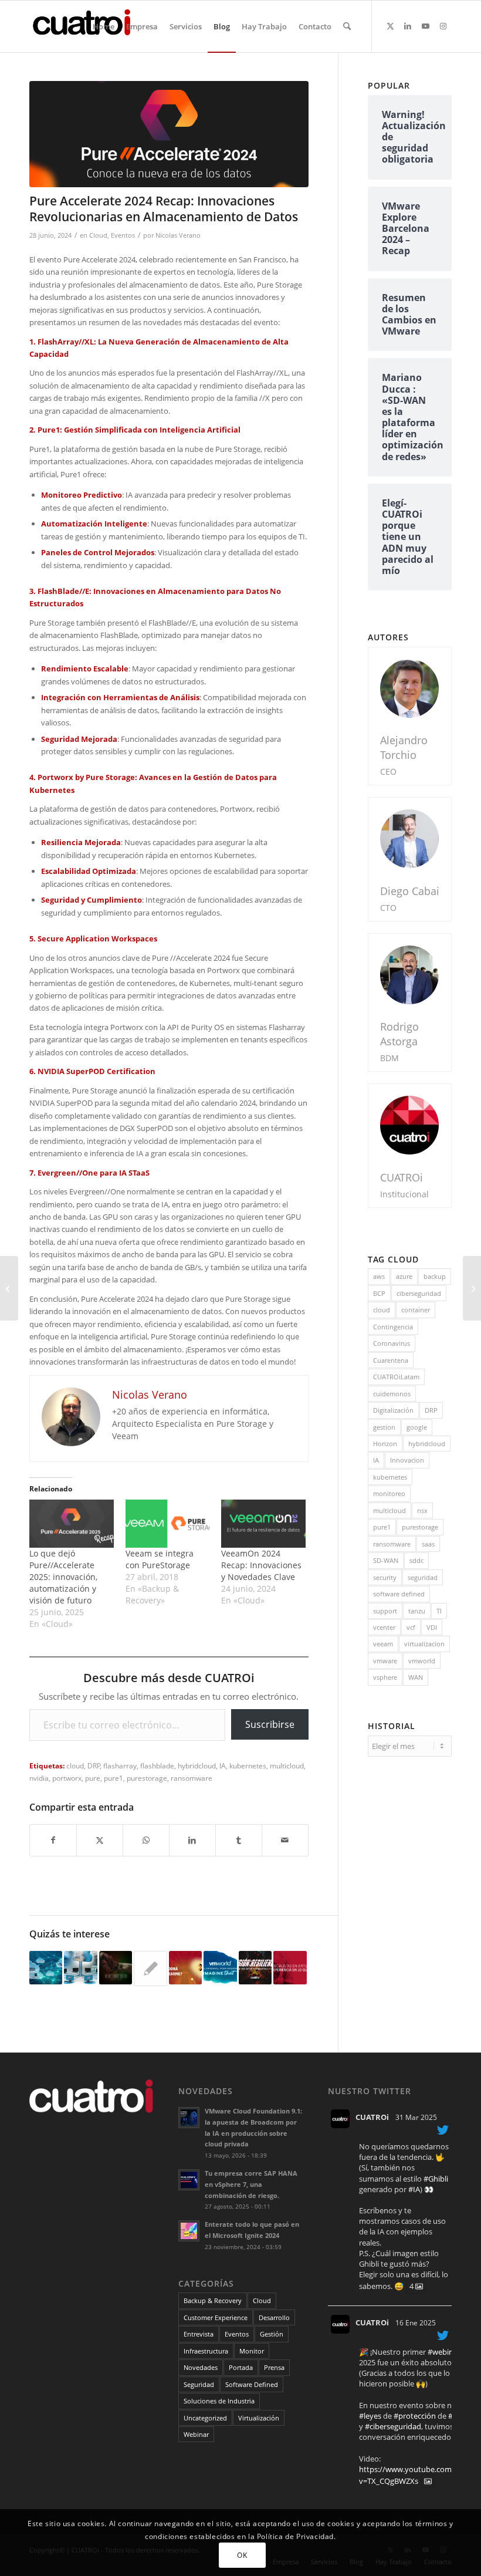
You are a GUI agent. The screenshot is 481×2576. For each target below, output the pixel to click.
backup (435, 1276)
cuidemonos (392, 1394)
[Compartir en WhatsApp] (146, 1840)
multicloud (287, 1765)
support (385, 1611)
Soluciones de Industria (219, 2401)
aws (379, 1276)
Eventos (123, 235)
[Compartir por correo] (285, 1840)
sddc (416, 1560)
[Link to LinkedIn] (408, 26)
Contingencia (393, 1327)
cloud (75, 1765)
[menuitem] (104, 26)
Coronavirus (392, 1343)
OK (242, 2555)
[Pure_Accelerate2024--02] (169, 134)
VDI (432, 1627)
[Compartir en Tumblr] (239, 1840)
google (417, 1427)
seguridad (423, 1577)
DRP (94, 1765)
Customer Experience (216, 2317)
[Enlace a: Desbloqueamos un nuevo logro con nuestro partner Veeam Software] (116, 1967)
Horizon (385, 1444)
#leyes (370, 2416)
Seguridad (199, 2384)
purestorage (147, 1778)
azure (404, 1276)
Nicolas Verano (178, 235)
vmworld (422, 1661)
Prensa (274, 2367)
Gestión (272, 2334)
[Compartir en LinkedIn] (192, 1840)
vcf (411, 1627)
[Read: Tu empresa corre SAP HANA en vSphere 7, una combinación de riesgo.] (189, 2180)
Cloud (98, 235)
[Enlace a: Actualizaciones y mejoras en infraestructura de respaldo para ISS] (80, 1967)
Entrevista (199, 2334)
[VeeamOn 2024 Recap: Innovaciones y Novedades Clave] (263, 1524)
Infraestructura (206, 2351)
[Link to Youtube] (425, 26)
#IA (414, 2189)
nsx (422, 1510)
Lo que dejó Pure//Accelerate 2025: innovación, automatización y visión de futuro (63, 1577)
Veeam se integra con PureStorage (160, 1559)
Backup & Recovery (213, 2300)
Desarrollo (274, 2317)
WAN (416, 1677)
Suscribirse (270, 1724)
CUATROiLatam (396, 1377)
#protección (415, 2416)
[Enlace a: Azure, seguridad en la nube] (150, 1969)
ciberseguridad (419, 1293)
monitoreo (389, 1493)
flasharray (120, 1765)
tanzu (417, 1611)
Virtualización (259, 2418)
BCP (379, 1293)
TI (439, 1611)
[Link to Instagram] (443, 26)
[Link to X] (390, 26)
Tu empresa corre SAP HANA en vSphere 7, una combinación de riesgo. (251, 2184)
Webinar (196, 2434)
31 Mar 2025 (416, 2117)
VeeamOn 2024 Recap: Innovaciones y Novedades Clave (261, 1565)
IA (223, 1765)
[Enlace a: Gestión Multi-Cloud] (46, 1967)
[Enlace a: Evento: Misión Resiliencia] (255, 1967)
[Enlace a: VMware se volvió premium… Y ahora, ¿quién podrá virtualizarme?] (185, 1967)
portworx (67, 1778)
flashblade (157, 1765)
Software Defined (252, 2384)
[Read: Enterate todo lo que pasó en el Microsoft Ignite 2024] (189, 2231)
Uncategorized (205, 2418)
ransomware (192, 1778)
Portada (241, 2367)
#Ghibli (436, 2179)
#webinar (444, 2352)
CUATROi (372, 2117)
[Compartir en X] (100, 1840)
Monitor (252, 2351)
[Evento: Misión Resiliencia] (472, 1288)
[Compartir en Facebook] (53, 1840)
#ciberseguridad (393, 2426)
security (385, 1577)
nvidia (39, 1778)
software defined (399, 1594)
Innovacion (407, 1460)
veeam (383, 1644)
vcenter (384, 1627)
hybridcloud (197, 1765)
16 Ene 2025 (416, 2323)
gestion (384, 1427)
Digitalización (393, 1410)
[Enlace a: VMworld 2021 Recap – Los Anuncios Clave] (220, 1967)
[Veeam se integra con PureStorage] (168, 1524)
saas (428, 1544)
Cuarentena (391, 1360)
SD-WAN (386, 1560)
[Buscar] (347, 26)
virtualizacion (424, 1644)
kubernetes (248, 1765)
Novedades (201, 2367)
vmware (385, 1661)
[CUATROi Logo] (86, 26)
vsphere (385, 1677)
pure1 (114, 1778)
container (416, 1310)
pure (93, 1778)
